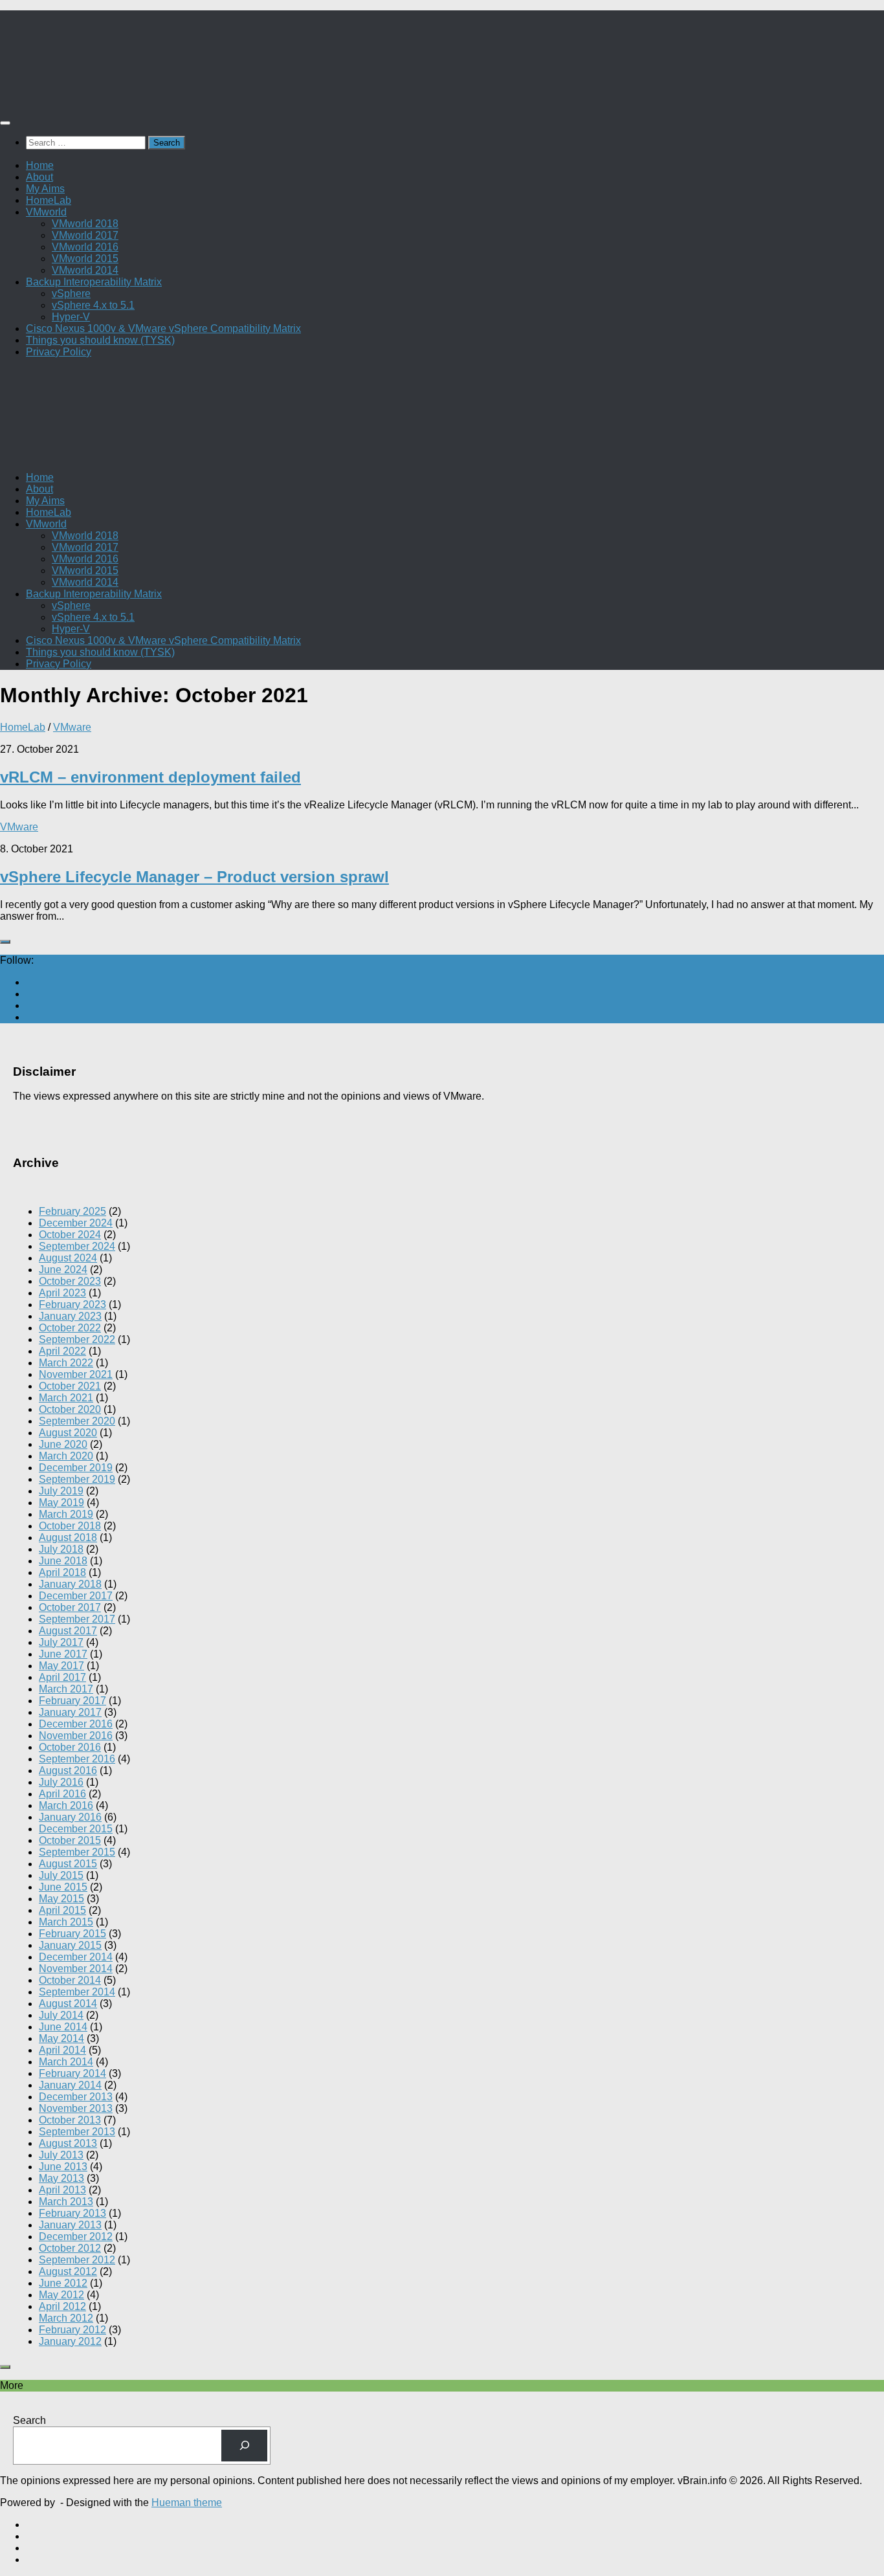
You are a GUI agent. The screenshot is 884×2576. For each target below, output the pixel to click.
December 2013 (76, 2097)
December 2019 (76, 1468)
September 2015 (77, 1852)
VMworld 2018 (85, 224)
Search (29, 2420)
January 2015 (70, 1945)
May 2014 (61, 2038)
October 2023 (70, 1281)
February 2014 (72, 2073)
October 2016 (70, 1747)
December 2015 (76, 1829)
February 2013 (72, 2213)
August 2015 (68, 1864)
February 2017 (72, 1701)
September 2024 (77, 1246)
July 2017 (61, 1642)
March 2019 (66, 1514)
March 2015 (66, 1922)
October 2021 (70, 1386)
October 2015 (70, 1840)
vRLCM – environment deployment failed (150, 777)
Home (40, 165)
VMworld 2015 (85, 259)
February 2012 (72, 2330)
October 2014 (70, 1980)
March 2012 (66, 2318)
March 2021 (66, 1398)
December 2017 (76, 1596)
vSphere (71, 294)
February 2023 (72, 1305)
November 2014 (76, 1969)
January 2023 (70, 1316)
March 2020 (66, 1456)
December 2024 (76, 1223)
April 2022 (62, 1351)
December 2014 (76, 1957)
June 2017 (63, 1654)
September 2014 (77, 1992)
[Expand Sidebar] (5, 942)
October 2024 (70, 1235)
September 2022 (77, 1339)
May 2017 (61, 1666)
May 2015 (61, 1899)
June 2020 (63, 1444)
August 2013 (68, 2143)
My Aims (45, 189)
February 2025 (72, 1211)
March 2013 (66, 2202)
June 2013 (63, 2167)
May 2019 (61, 1503)
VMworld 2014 (85, 270)
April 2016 (62, 1794)
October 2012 (70, 2248)
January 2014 (70, 2085)
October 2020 (70, 1409)
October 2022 (70, 1328)
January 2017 (70, 1712)
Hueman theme (187, 2503)
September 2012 (77, 2260)
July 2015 (61, 1875)
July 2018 (61, 1549)
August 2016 (68, 1771)
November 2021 (76, 1374)
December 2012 (76, 2237)
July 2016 (61, 1782)
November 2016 (76, 1736)
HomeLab (49, 200)
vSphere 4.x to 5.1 (93, 305)
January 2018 (70, 1584)
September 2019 (77, 1479)
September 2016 (77, 1759)
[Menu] (5, 123)
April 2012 (62, 2306)
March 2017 (66, 1689)
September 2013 (77, 2132)
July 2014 (61, 2015)
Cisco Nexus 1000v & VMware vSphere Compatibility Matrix (163, 328)
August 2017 (68, 1631)
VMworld (46, 212)
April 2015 (62, 1910)
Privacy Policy (59, 352)
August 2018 (68, 1538)
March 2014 (66, 2062)
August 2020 (68, 1433)
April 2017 (62, 1677)
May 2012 (61, 2295)
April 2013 (62, 2190)
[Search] (244, 2446)
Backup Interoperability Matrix (94, 282)
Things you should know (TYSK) (100, 340)
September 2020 (77, 1421)
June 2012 (63, 2283)
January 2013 (70, 2225)
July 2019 (61, 1491)
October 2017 (70, 1607)
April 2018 (62, 1572)
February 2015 (72, 1934)
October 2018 (70, 1526)
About (39, 177)
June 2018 (63, 1561)
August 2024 (68, 1258)
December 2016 (76, 1724)
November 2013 (76, 2108)
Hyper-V (71, 317)
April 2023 (62, 1293)
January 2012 (70, 2341)
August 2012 (68, 2271)
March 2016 (66, 1805)
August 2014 (68, 2004)
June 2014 (63, 2027)
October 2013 (70, 2120)
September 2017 (77, 1619)
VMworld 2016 (85, 247)
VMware (72, 727)
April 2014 (62, 2050)
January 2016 (70, 1817)
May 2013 (61, 2178)
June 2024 (63, 1270)
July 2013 (61, 2155)
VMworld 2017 (85, 235)
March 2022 (66, 1363)
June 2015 (63, 1887)
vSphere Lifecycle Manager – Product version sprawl (194, 877)
